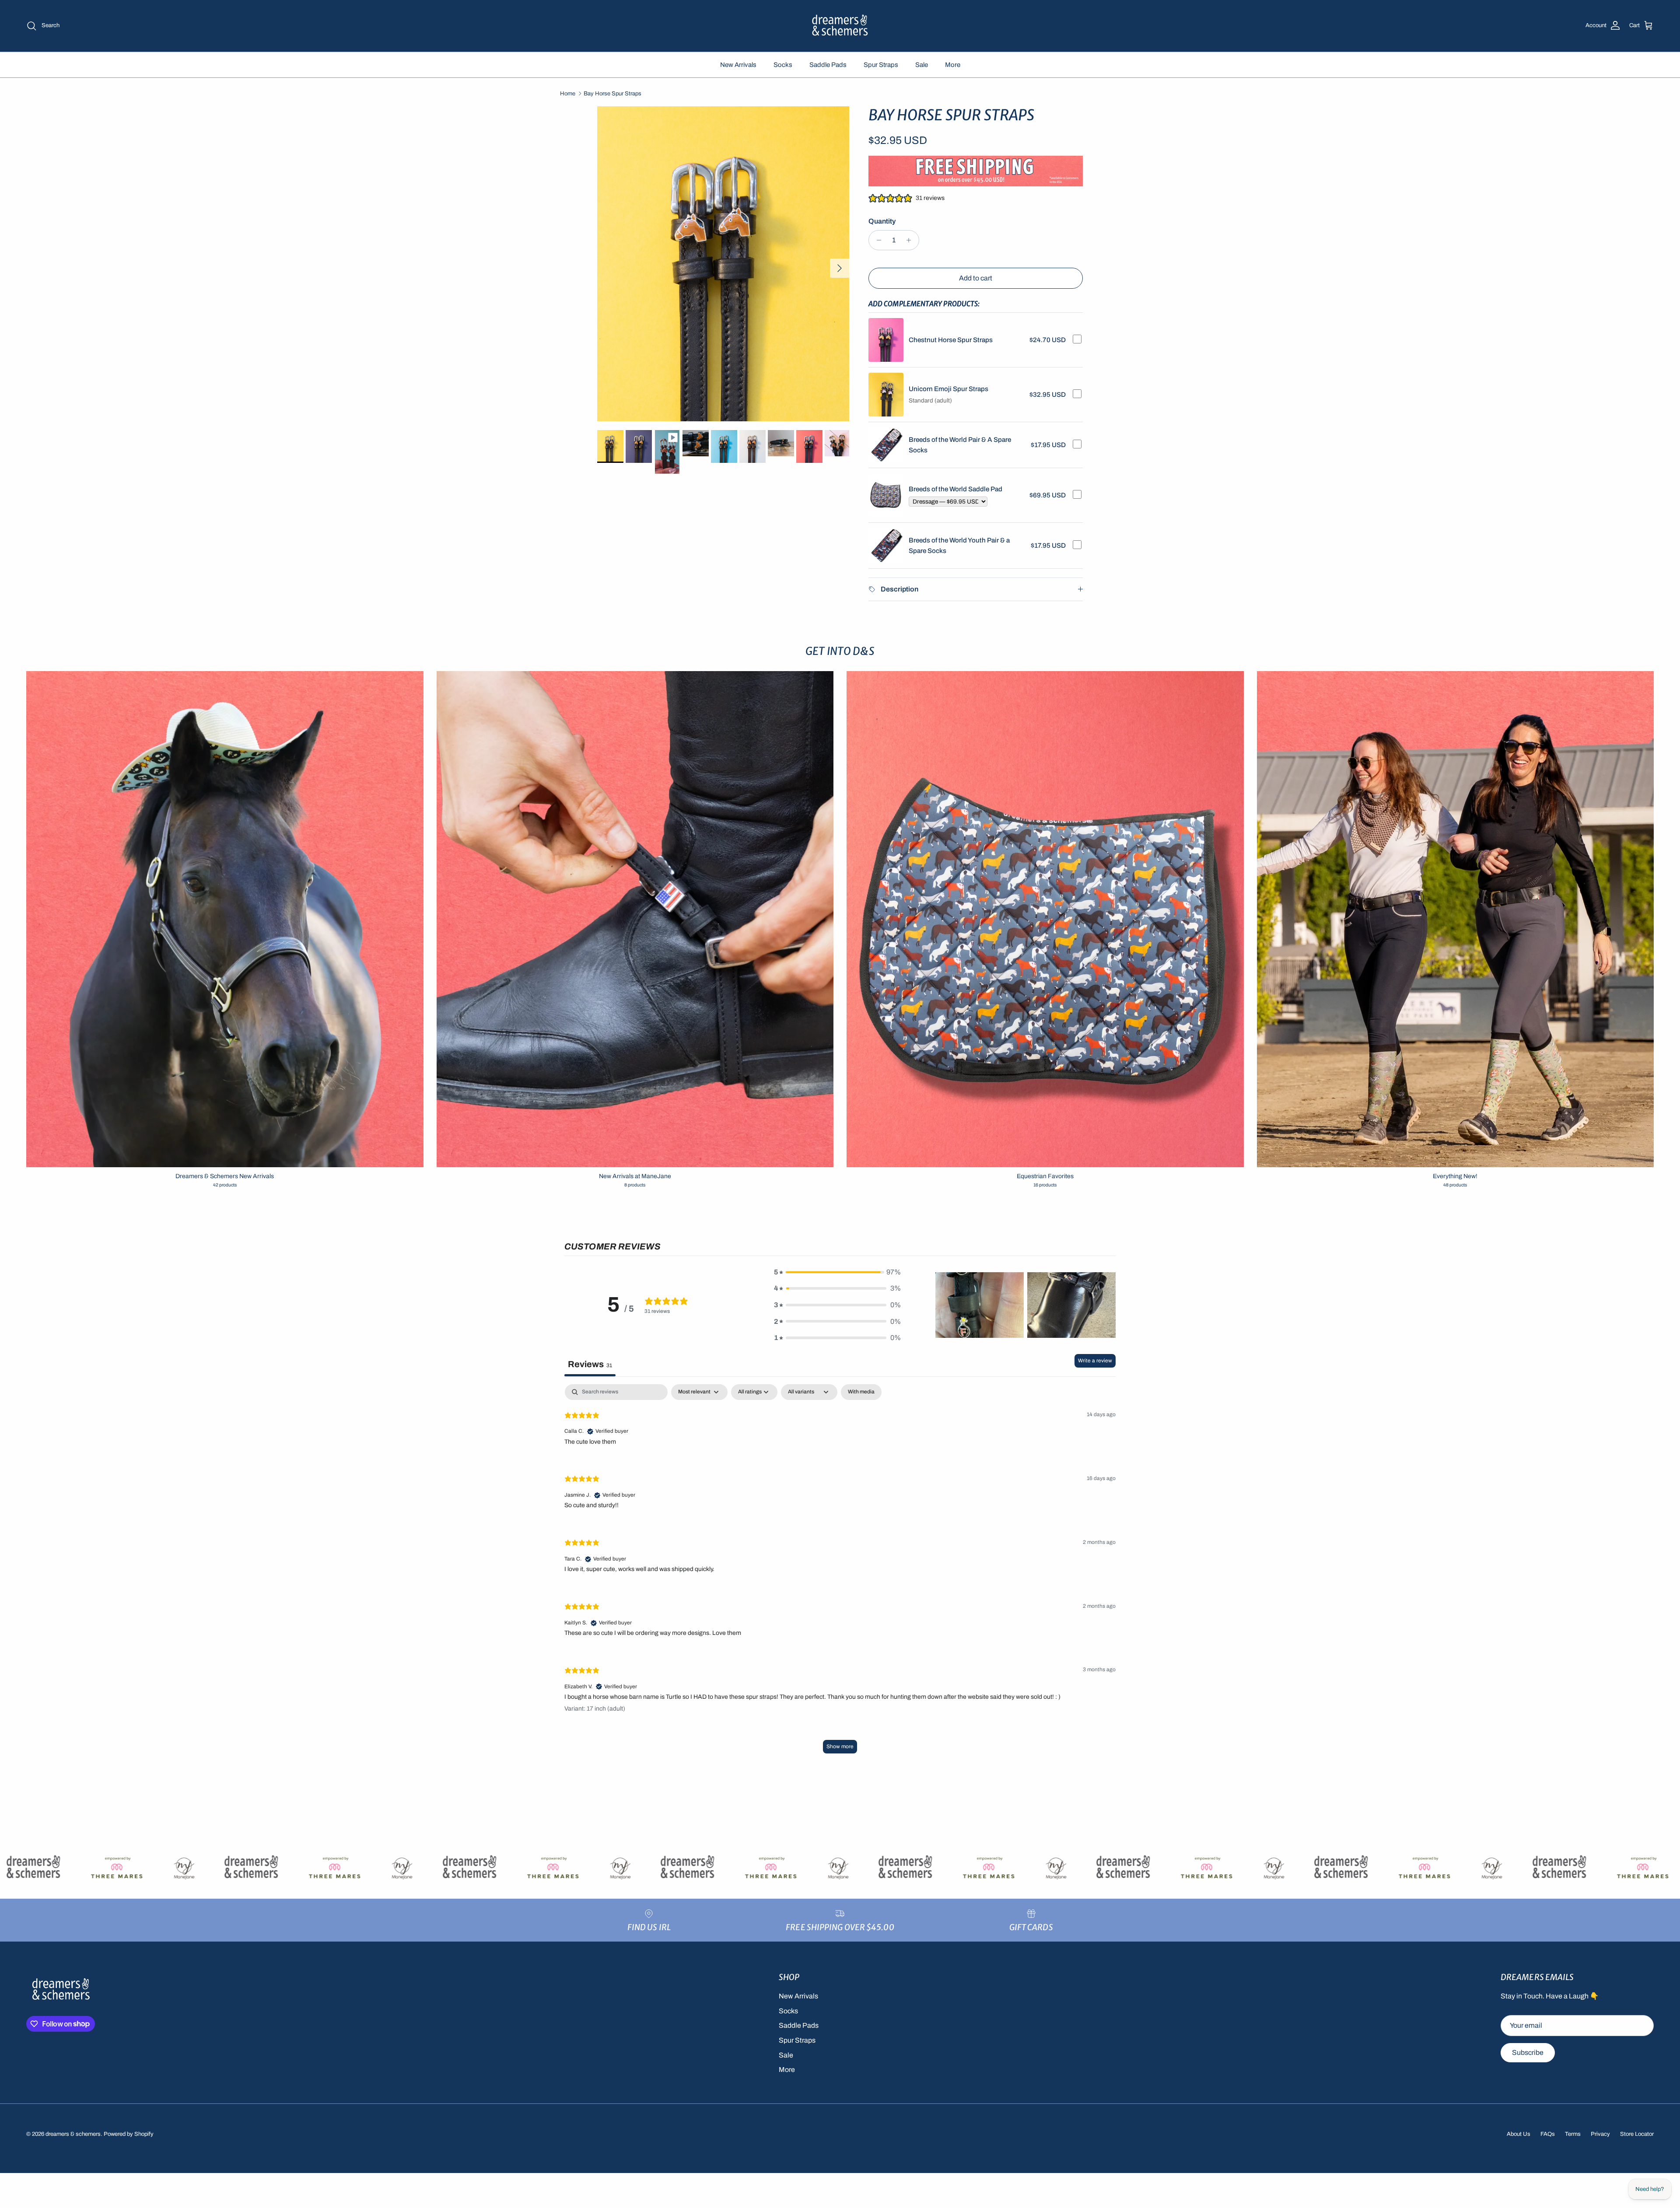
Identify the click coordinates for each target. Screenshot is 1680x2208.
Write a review (1095, 1361)
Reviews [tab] (590, 1364)
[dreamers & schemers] (840, 26)
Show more (840, 1746)
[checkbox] (861, 1392)
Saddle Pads (828, 65)
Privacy (1600, 2134)
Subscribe (1528, 2052)
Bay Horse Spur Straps (612, 94)
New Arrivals (738, 65)
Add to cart (976, 278)
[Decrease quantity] (877, 240)
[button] (837, 1272)
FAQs (1548, 2134)
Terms (1573, 2134)
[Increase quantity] (911, 240)
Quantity (882, 221)
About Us (1519, 2134)
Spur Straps (881, 65)
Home (568, 94)
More (953, 65)
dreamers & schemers (73, 2134)
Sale (922, 65)
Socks (783, 65)
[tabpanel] (840, 1573)
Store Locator (1637, 2134)
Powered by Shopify (129, 2134)
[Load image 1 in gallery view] (723, 264)
